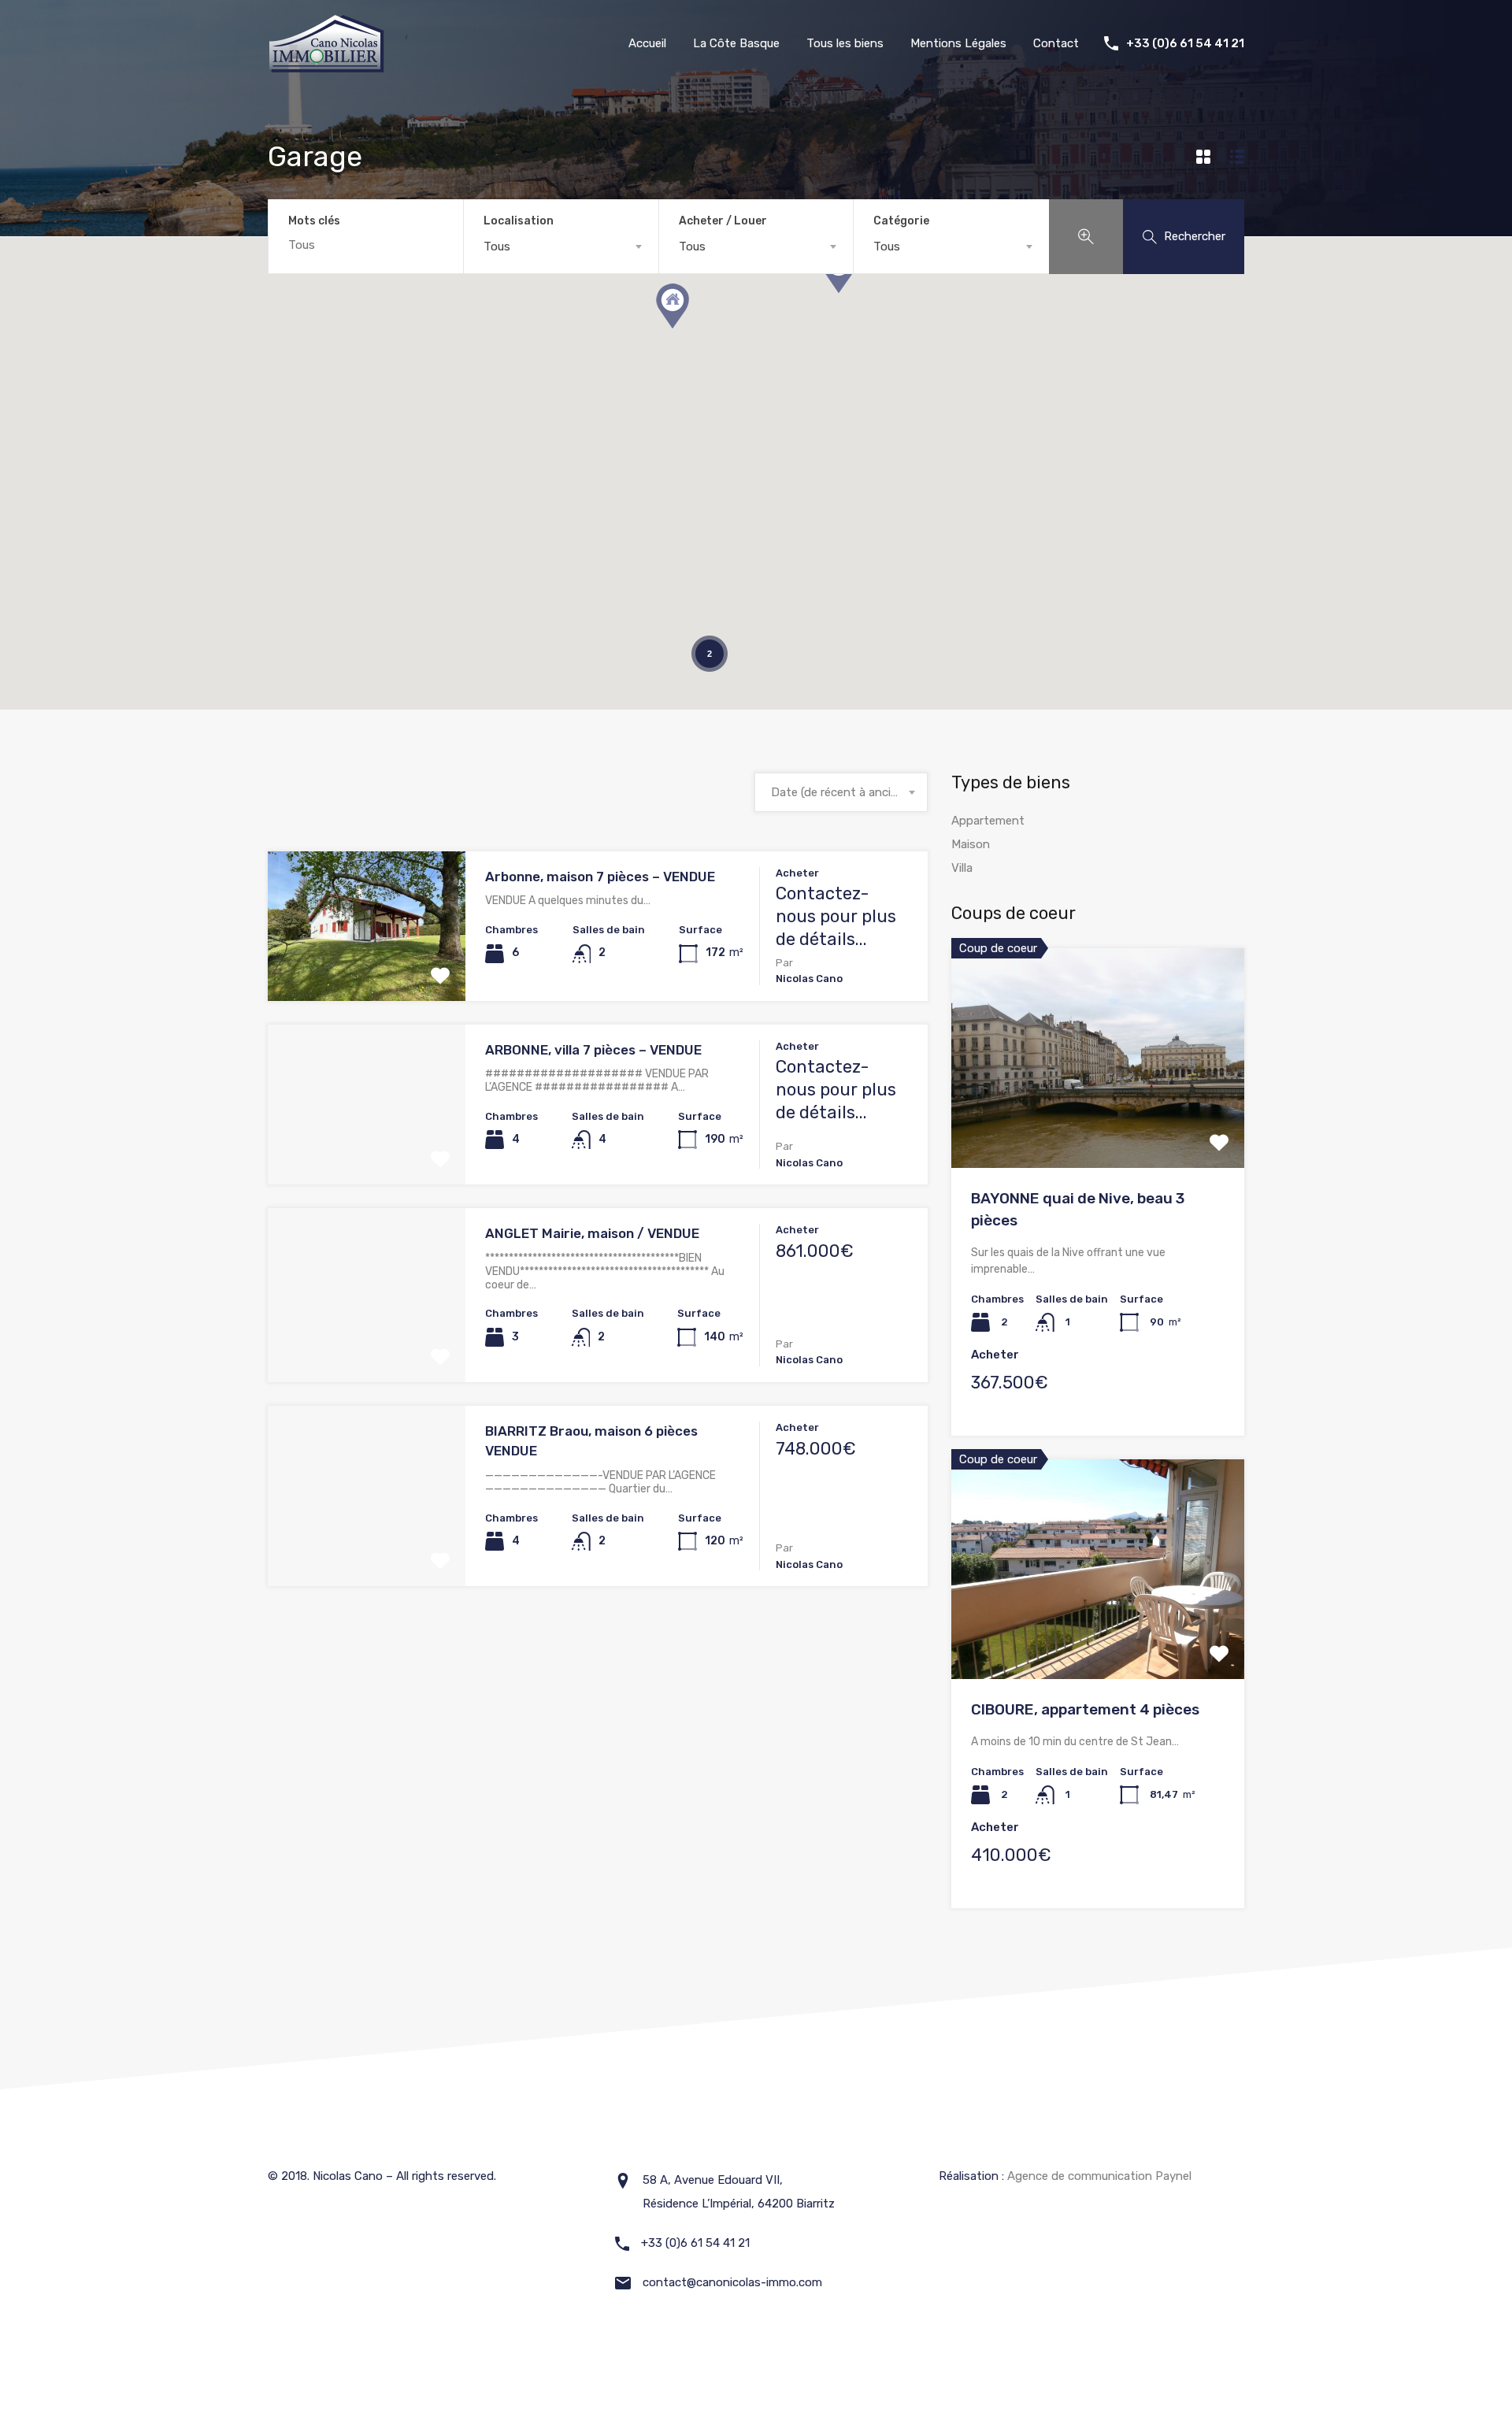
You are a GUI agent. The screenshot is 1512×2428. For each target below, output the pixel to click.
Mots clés (314, 221)
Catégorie (901, 221)
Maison (971, 844)
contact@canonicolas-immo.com (732, 2282)
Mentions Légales (958, 43)
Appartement (988, 821)
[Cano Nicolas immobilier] (327, 68)
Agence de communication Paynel (1099, 2176)
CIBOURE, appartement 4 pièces (1085, 1709)
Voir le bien (367, 971)
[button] (673, 306)
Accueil (647, 43)
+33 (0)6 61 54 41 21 (1185, 43)
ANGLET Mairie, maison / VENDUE (592, 1233)
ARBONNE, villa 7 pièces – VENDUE (593, 1050)
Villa (962, 868)
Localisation (519, 221)
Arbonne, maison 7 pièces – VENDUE (600, 877)
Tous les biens (845, 43)
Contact (1056, 43)
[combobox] (561, 247)
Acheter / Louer (723, 221)
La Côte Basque (736, 43)
